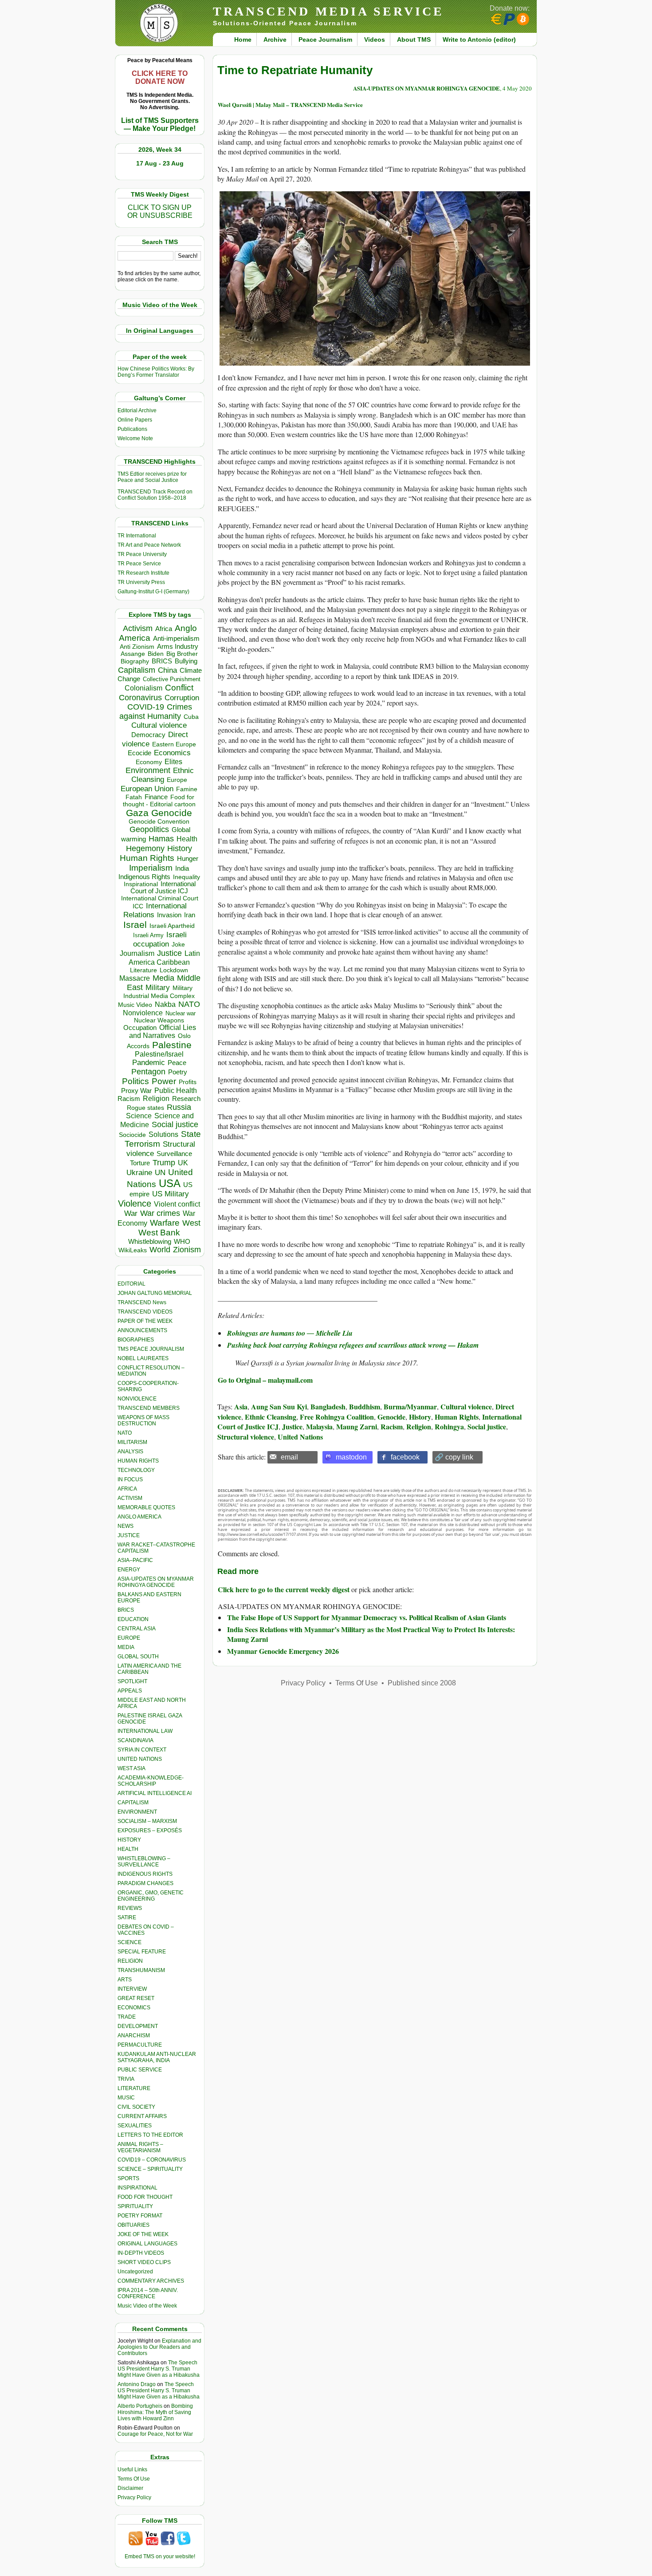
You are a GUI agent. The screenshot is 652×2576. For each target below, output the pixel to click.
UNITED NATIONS (140, 1759)
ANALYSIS (130, 1452)
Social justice (175, 1124)
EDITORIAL (132, 1284)
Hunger (188, 859)
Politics (136, 1081)
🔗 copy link (454, 1457)
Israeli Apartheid (172, 926)
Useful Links (132, 2469)
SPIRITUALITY (135, 2206)
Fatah (134, 797)
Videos (375, 39)
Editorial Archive (137, 410)
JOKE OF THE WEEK (143, 2234)
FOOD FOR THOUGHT (145, 2197)
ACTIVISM (130, 1498)
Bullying (186, 661)
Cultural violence (159, 725)
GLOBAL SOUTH (138, 1657)
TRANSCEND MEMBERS (149, 1408)
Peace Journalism (325, 39)
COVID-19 (146, 707)
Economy (149, 762)
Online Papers (135, 420)
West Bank (159, 1233)
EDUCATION (133, 1619)
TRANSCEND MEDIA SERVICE (328, 11)
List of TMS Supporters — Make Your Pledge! (160, 124)
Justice (169, 953)
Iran (190, 915)
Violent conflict (177, 1204)
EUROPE (129, 1638)
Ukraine (139, 1172)
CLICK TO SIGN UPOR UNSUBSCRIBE (160, 211)
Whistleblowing (150, 1241)
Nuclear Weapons (159, 1020)
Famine (187, 789)
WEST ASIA (132, 1768)
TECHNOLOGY (136, 1470)
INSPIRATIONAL (137, 2188)
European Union (147, 789)
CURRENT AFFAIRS (142, 2116)
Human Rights (147, 858)
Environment (148, 770)
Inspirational (141, 884)
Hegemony (145, 848)
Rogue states (145, 1108)
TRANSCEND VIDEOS (145, 1312)
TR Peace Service (139, 564)
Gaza (137, 813)
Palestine (172, 1045)
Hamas (161, 839)
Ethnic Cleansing (163, 775)
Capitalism (137, 670)
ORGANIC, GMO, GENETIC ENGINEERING (151, 1896)
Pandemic (149, 1063)
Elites (173, 761)
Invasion (169, 915)
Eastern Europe (174, 744)
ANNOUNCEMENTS (142, 1330)
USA (170, 1183)
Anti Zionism (137, 647)
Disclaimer (130, 2488)
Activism (138, 628)
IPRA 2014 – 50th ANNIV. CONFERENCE (148, 2293)
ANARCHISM (134, 2036)
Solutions (163, 1134)
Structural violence (246, 1437)
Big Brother (182, 654)
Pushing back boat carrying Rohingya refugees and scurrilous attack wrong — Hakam (353, 1345)
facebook (405, 1457)
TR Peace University (142, 554)
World (160, 1250)
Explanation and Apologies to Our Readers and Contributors (159, 2347)
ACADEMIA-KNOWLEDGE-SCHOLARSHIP (151, 1781)
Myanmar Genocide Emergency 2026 (283, 1651)
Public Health (176, 1090)
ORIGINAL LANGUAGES (147, 2244)
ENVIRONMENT (137, 1812)
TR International (137, 536)
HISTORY (129, 1840)
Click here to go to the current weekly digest (284, 1589)
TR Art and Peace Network (149, 545)
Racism (129, 1099)
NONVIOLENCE (137, 1399)
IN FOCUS (130, 1479)
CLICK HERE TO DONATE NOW (160, 77)
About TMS (414, 39)
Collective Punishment (172, 679)
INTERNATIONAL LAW (145, 1731)
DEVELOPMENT (138, 2026)
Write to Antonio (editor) (479, 39)
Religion (156, 1099)
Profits (188, 1082)
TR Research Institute (143, 573)
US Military (171, 1194)
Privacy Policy (134, 2497)
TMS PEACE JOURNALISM (151, 1349)
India (182, 868)
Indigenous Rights (144, 877)
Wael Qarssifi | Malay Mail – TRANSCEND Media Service (290, 105)
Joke (178, 945)
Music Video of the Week (147, 2306)
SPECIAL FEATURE (142, 1952)
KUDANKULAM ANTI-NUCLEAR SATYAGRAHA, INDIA (157, 2057)
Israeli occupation (160, 939)
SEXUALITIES (135, 2126)
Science (139, 1116)
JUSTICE (129, 1535)
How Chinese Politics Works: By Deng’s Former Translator (156, 372)
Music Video (135, 1005)
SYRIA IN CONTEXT (142, 1750)
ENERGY (129, 1570)
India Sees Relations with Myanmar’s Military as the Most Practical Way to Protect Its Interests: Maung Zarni (371, 1634)
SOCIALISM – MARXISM (147, 1821)
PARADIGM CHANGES (145, 1883)
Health (187, 839)
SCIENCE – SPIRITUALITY (150, 2169)
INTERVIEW (132, 1989)
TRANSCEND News (142, 1302)
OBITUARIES (134, 2225)
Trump (164, 1163)
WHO (182, 1241)
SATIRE (127, 1917)
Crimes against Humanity (156, 712)
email (289, 1457)
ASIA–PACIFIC (135, 1560)
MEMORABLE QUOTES (146, 1507)
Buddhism (365, 1406)
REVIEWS (130, 1908)
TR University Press (141, 582)
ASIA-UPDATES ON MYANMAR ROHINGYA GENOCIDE (156, 1582)
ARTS (125, 1980)
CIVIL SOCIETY (136, 2107)
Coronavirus (140, 697)
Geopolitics (149, 829)
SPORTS (128, 2178)
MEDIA (126, 1647)
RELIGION (130, 1961)
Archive (275, 39)
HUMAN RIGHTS (138, 1461)
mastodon (351, 1457)
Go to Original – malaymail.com (265, 1380)
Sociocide (132, 1135)
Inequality (187, 877)
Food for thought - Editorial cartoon (159, 801)
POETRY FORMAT (140, 2216)
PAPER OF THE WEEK (145, 1321)
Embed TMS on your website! (160, 2556)
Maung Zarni (357, 1426)
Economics (172, 753)
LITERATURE (134, 2088)
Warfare (165, 1223)
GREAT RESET (136, 1998)
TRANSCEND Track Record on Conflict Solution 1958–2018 (155, 495)
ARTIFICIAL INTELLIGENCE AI (155, 1793)
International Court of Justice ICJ (163, 888)
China (167, 670)
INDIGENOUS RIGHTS (145, 1874)
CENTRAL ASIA (137, 1629)
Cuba (191, 717)
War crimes (160, 1213)
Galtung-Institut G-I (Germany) (153, 592)
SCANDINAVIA (136, 1740)
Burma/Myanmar (410, 1406)
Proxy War (136, 1091)
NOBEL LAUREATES (143, 1358)
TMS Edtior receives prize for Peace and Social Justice (152, 477)
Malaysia (319, 1426)
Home (243, 39)
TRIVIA (126, 2079)
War (131, 1213)
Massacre (135, 978)
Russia (179, 1107)
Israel (135, 925)
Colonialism (143, 688)
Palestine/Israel (159, 1054)
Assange (133, 654)
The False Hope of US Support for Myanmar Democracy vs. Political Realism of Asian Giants (367, 1617)
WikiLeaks (133, 1250)
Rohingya (449, 1426)
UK (183, 1163)
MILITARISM (132, 1442)
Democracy (148, 735)
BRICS (162, 661)
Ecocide (139, 753)
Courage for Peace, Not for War (155, 2434)
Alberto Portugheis (140, 2406)
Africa (164, 629)
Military (158, 987)
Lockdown (174, 970)
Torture (140, 1163)
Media (163, 978)
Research (186, 1099)
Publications (132, 429)
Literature (143, 970)
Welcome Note (135, 438)
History (180, 848)
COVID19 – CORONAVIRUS (152, 2160)
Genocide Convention (159, 822)
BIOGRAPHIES (136, 1340)
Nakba (165, 1004)
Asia (241, 1406)
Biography (135, 661)
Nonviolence (143, 1013)
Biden (156, 654)
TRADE (127, 2017)
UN (160, 1173)
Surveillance (174, 1154)
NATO (189, 1004)
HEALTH (128, 1849)
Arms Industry (178, 647)
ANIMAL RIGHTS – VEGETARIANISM (140, 2147)
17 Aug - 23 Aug (160, 163)
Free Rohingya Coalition (337, 1417)
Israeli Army (148, 935)
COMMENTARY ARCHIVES (151, 2281)
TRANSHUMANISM (141, 1970)
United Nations (300, 1437)
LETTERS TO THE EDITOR (150, 2135)
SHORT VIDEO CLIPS (144, 2262)
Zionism (187, 1250)
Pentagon (148, 1072)
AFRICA (127, 1489)
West (191, 1223)
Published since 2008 (422, 1683)
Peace (177, 1063)
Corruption (182, 698)
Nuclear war (181, 1013)
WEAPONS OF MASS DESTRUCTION (143, 1420)
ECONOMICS (134, 2008)
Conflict (179, 687)
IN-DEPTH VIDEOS (141, 2253)
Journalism (137, 953)
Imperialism (151, 868)
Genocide (172, 813)
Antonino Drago (137, 2384)
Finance (156, 797)
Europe (177, 780)
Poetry (178, 1072)
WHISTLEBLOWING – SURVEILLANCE (144, 1862)
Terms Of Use (134, 2479)
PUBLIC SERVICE (140, 2070)
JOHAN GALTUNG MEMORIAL (155, 1293)
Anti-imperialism (176, 639)
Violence (135, 1203)
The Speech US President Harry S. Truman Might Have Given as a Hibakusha (159, 2369)
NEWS (126, 1526)
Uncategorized (135, 2272)
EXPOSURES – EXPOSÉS (150, 1830)
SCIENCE (130, 1942)
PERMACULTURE (140, 2045)
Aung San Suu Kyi (279, 1406)
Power (164, 1081)
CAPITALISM (133, 1803)
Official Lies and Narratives (163, 1032)
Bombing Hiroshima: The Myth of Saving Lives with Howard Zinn (155, 2412)
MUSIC (126, 2098)
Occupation (140, 1028)
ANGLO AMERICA (139, 1517)
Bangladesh (328, 1406)
